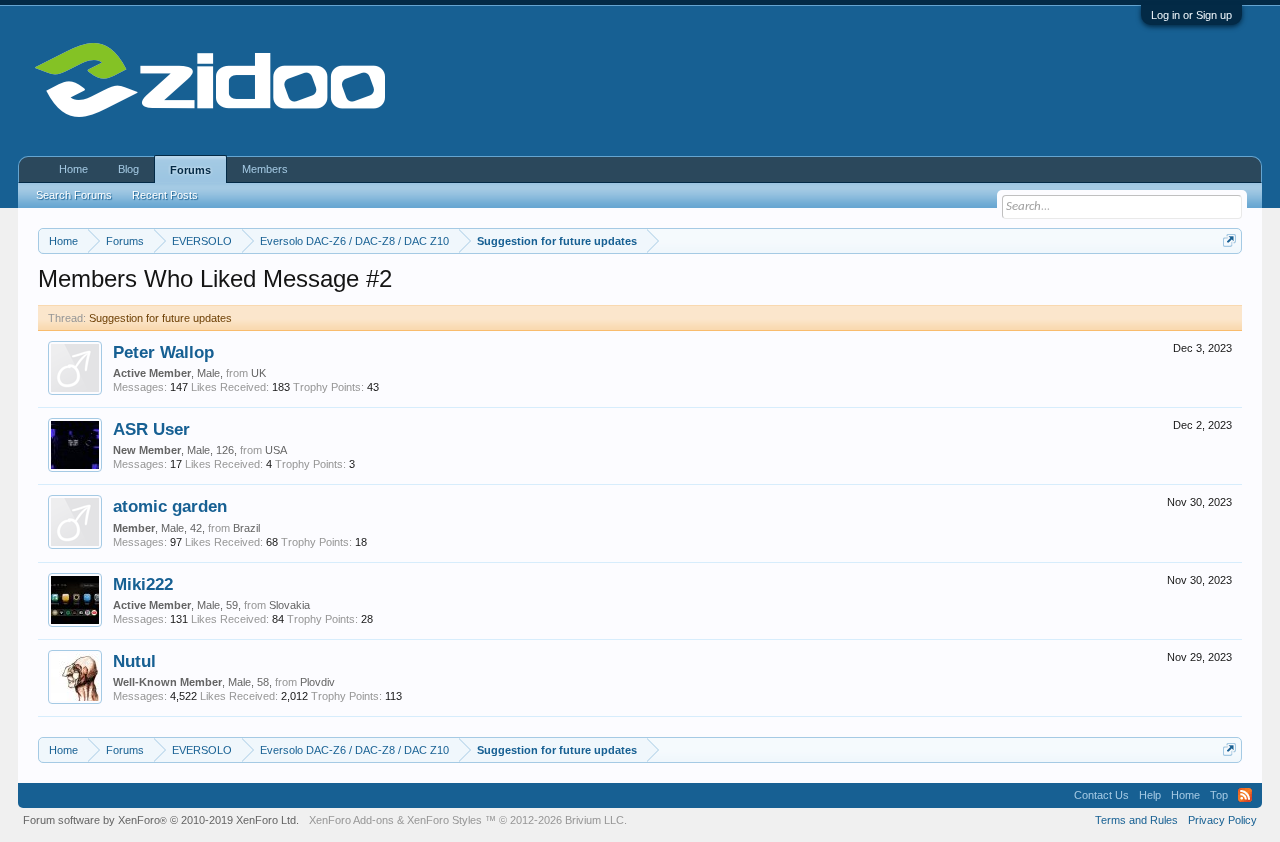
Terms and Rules (1136, 820)
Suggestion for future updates (160, 318)
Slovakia (289, 605)
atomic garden (170, 506)
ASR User (151, 429)
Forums (190, 170)
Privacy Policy (1222, 820)
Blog (128, 169)
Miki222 (143, 584)
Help (1150, 795)
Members (265, 169)
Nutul (134, 661)
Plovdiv (317, 682)
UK (258, 373)
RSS (1245, 795)
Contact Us (1101, 795)
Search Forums (74, 195)
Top (1219, 795)
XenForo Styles (444, 820)
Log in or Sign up (1191, 15)
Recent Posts (165, 195)
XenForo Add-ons (351, 820)
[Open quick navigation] (1229, 240)
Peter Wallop (163, 352)
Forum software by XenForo (161, 820)
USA (276, 450)
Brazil (246, 528)
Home (73, 169)
